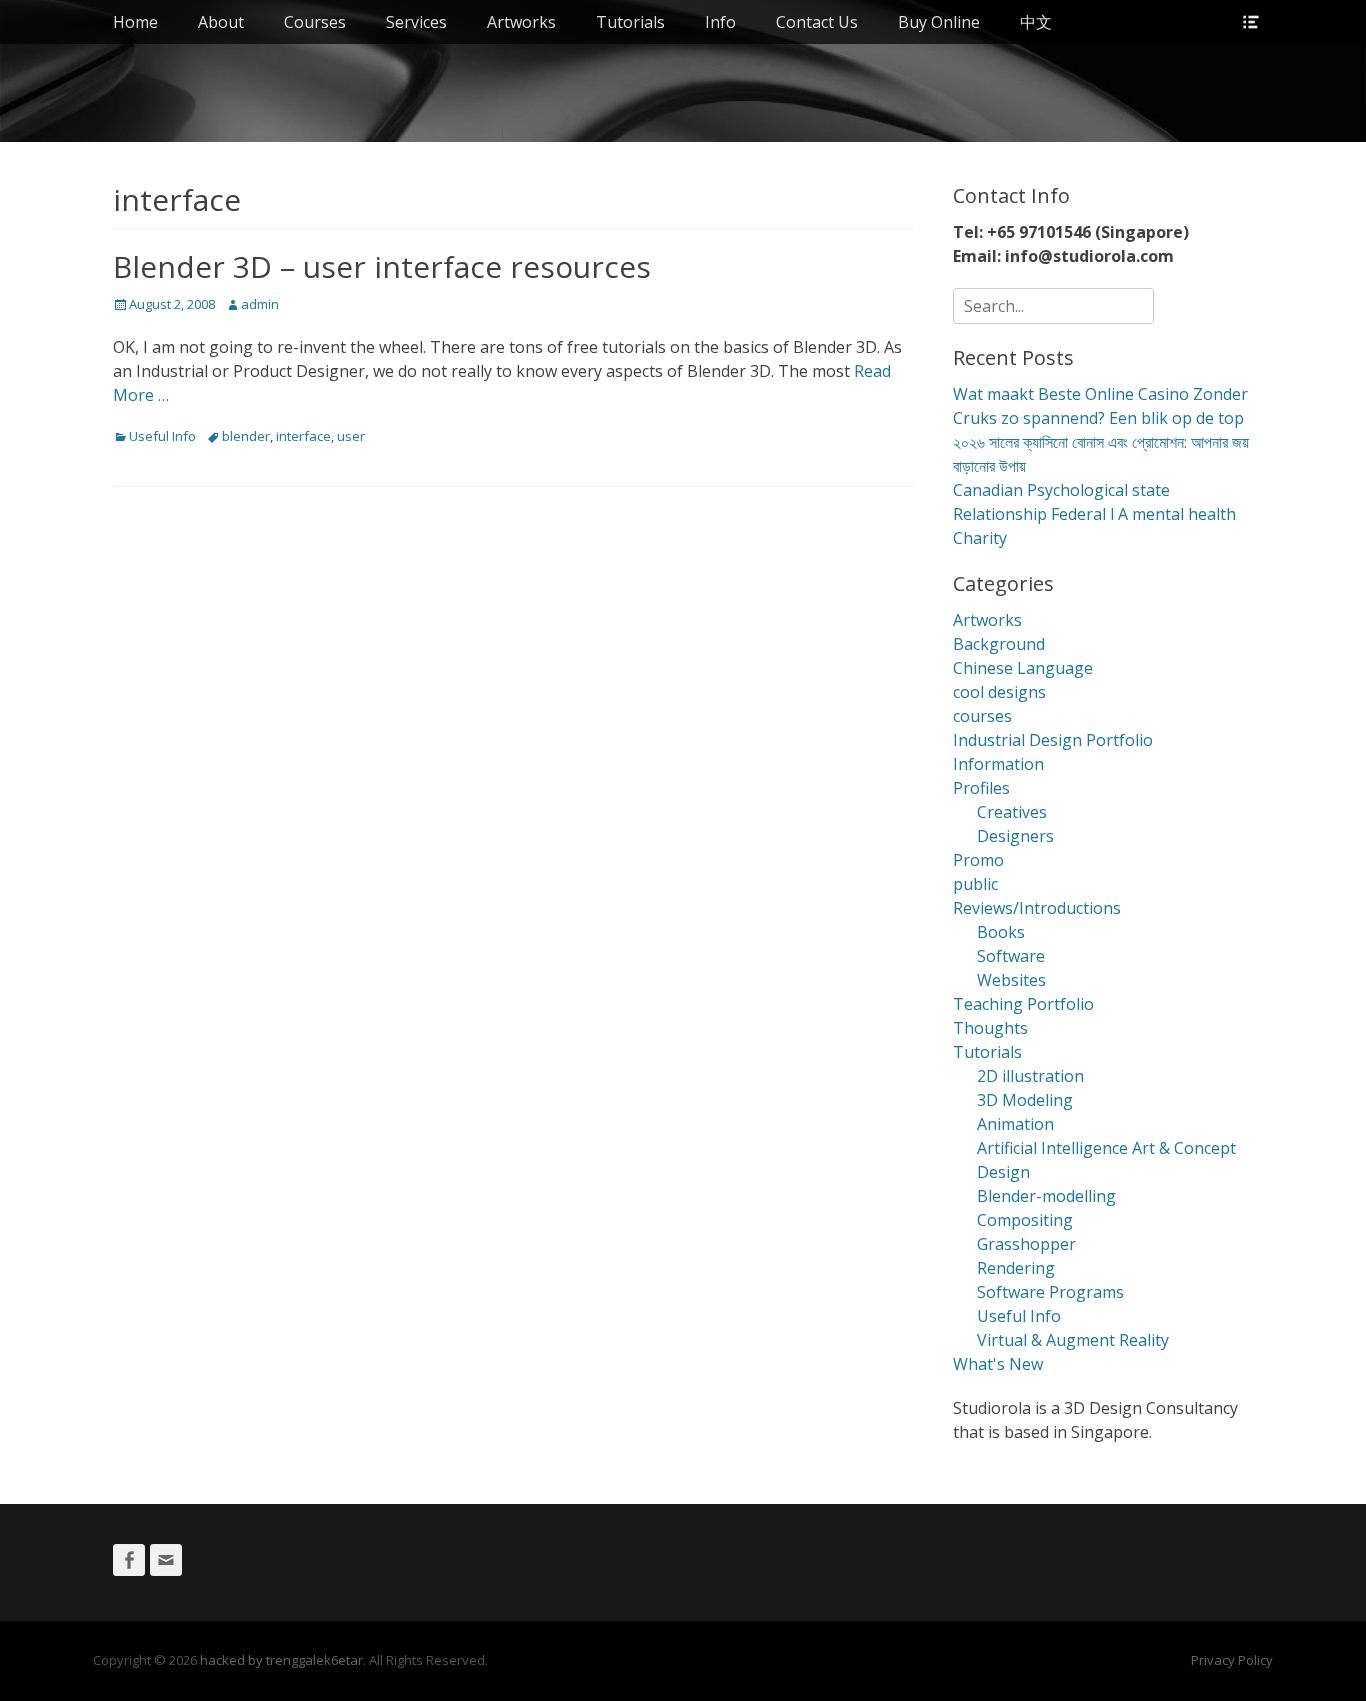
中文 (1036, 22)
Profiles (981, 788)
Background (999, 644)
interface (303, 436)
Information (998, 764)
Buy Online (939, 22)
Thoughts (990, 1028)
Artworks (521, 22)
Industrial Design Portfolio (1053, 740)
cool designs (999, 692)
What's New (998, 1364)
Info (720, 22)
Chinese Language (1023, 668)
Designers (1015, 836)
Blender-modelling (1046, 1196)
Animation (1015, 1124)
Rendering (1016, 1268)
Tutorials (630, 22)
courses (982, 716)
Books (1001, 932)
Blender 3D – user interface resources (382, 266)
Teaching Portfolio (1023, 1004)
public (975, 884)
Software (1011, 956)
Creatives (1012, 812)
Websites (1011, 980)
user (351, 436)
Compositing (1025, 1220)
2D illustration (1030, 1076)
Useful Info (162, 436)
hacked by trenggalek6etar (281, 1660)
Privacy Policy (1232, 1660)
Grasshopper (1026, 1244)
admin (260, 304)
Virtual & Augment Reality (1073, 1340)
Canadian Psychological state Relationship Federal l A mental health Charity (1094, 514)
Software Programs (1050, 1292)
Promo (978, 860)
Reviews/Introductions (1037, 908)
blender (246, 436)
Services (416, 22)
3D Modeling (1025, 1100)
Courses (315, 22)
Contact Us (817, 22)
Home (135, 22)
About (221, 22)
